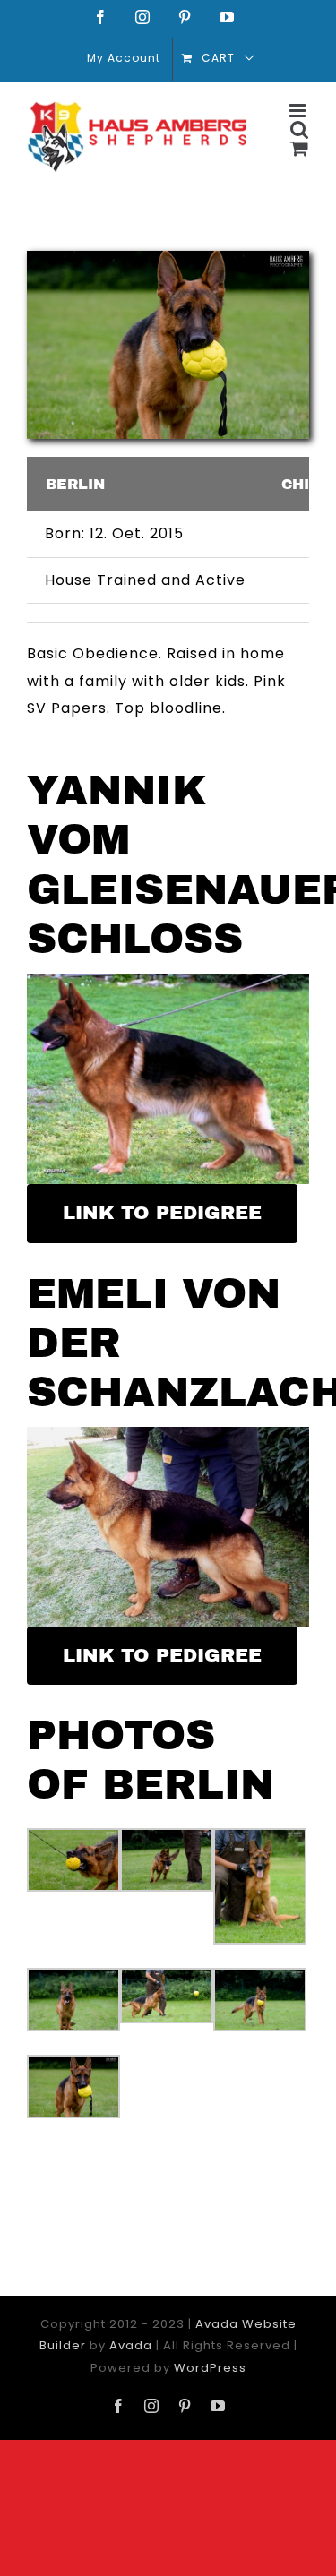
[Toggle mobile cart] (300, 148)
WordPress (210, 2368)
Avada (131, 2345)
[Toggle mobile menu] (299, 111)
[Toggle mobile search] (300, 129)
